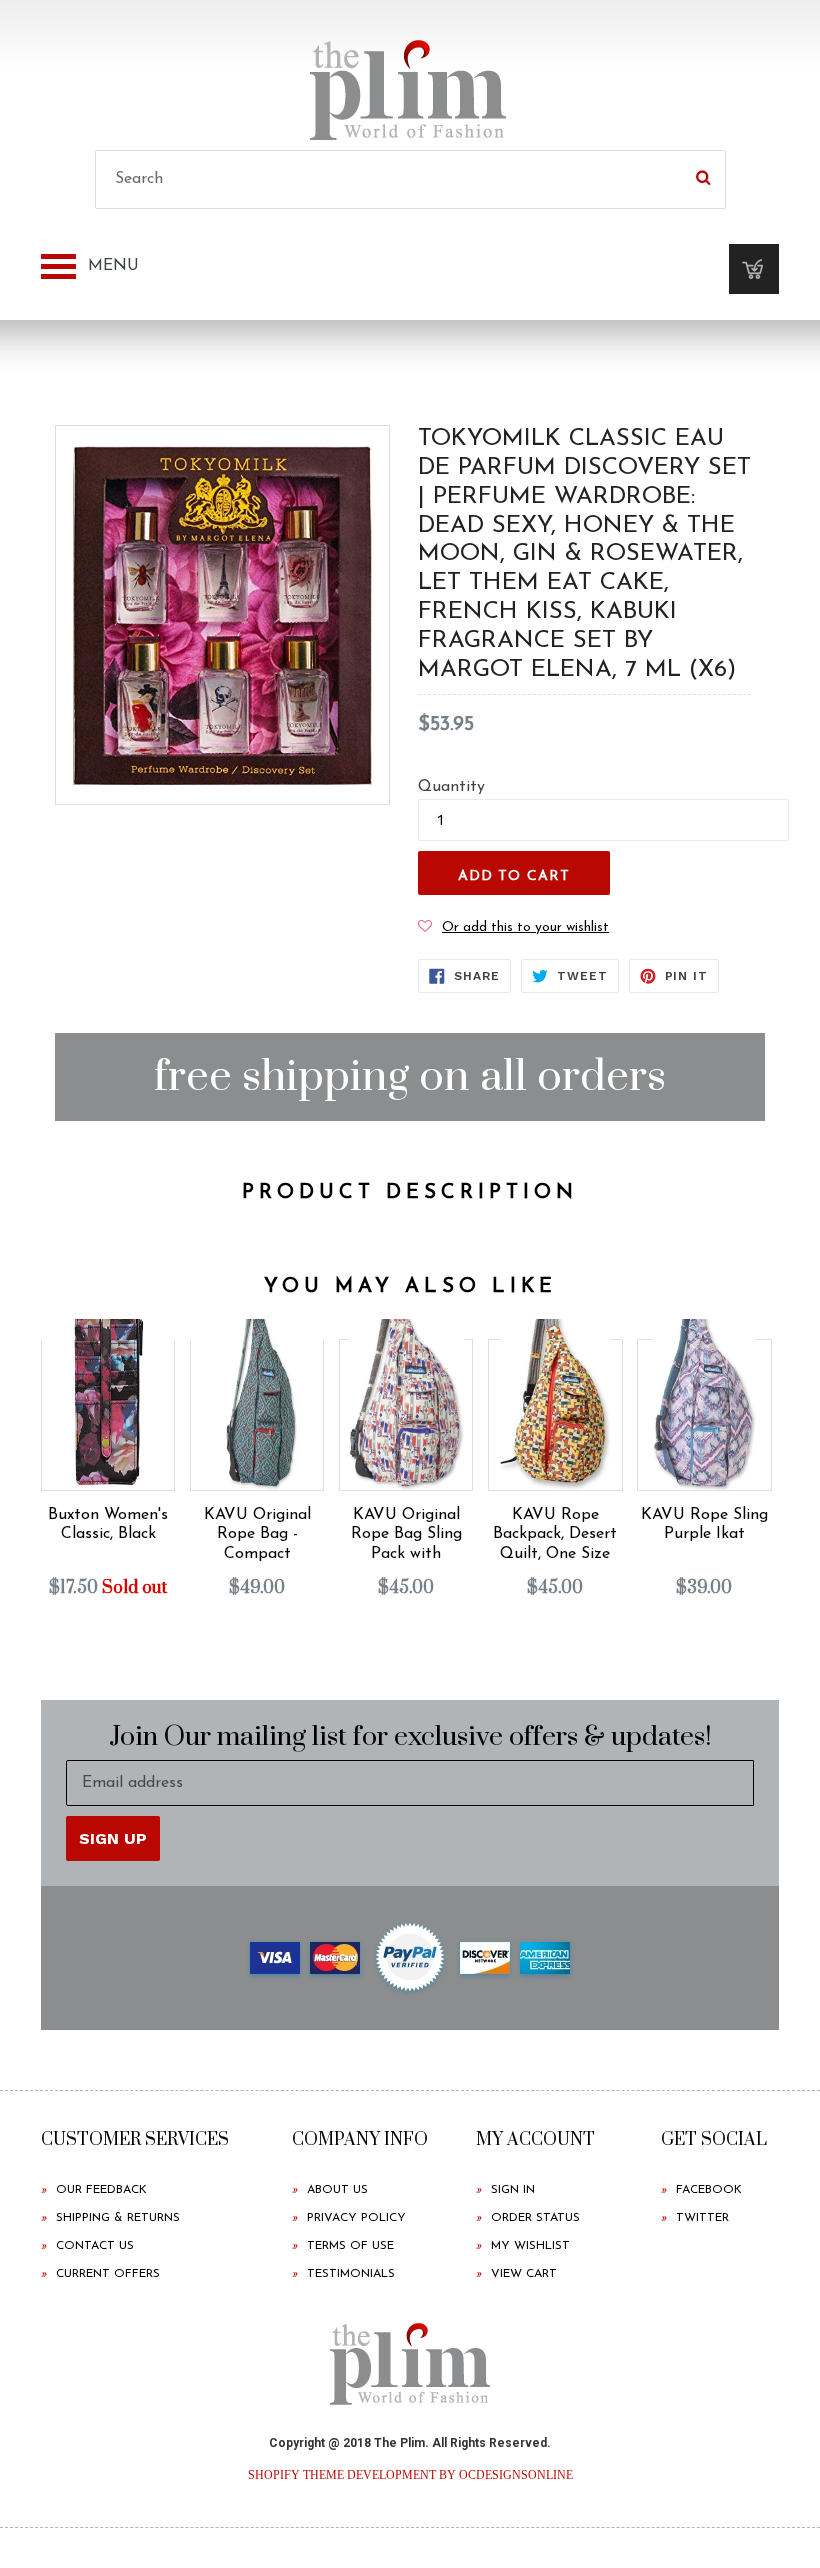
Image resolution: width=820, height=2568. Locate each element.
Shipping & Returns (118, 2218)
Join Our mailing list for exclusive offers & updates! (410, 1737)
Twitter (702, 2218)
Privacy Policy (356, 2218)
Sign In (513, 2190)
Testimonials (351, 2274)
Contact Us (95, 2246)
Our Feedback (101, 2190)
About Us (337, 2190)
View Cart (524, 2274)
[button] (513, 927)
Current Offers (108, 2274)
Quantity (451, 787)
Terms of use (350, 2246)
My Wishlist (530, 2246)
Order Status (535, 2218)
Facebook (709, 2190)
